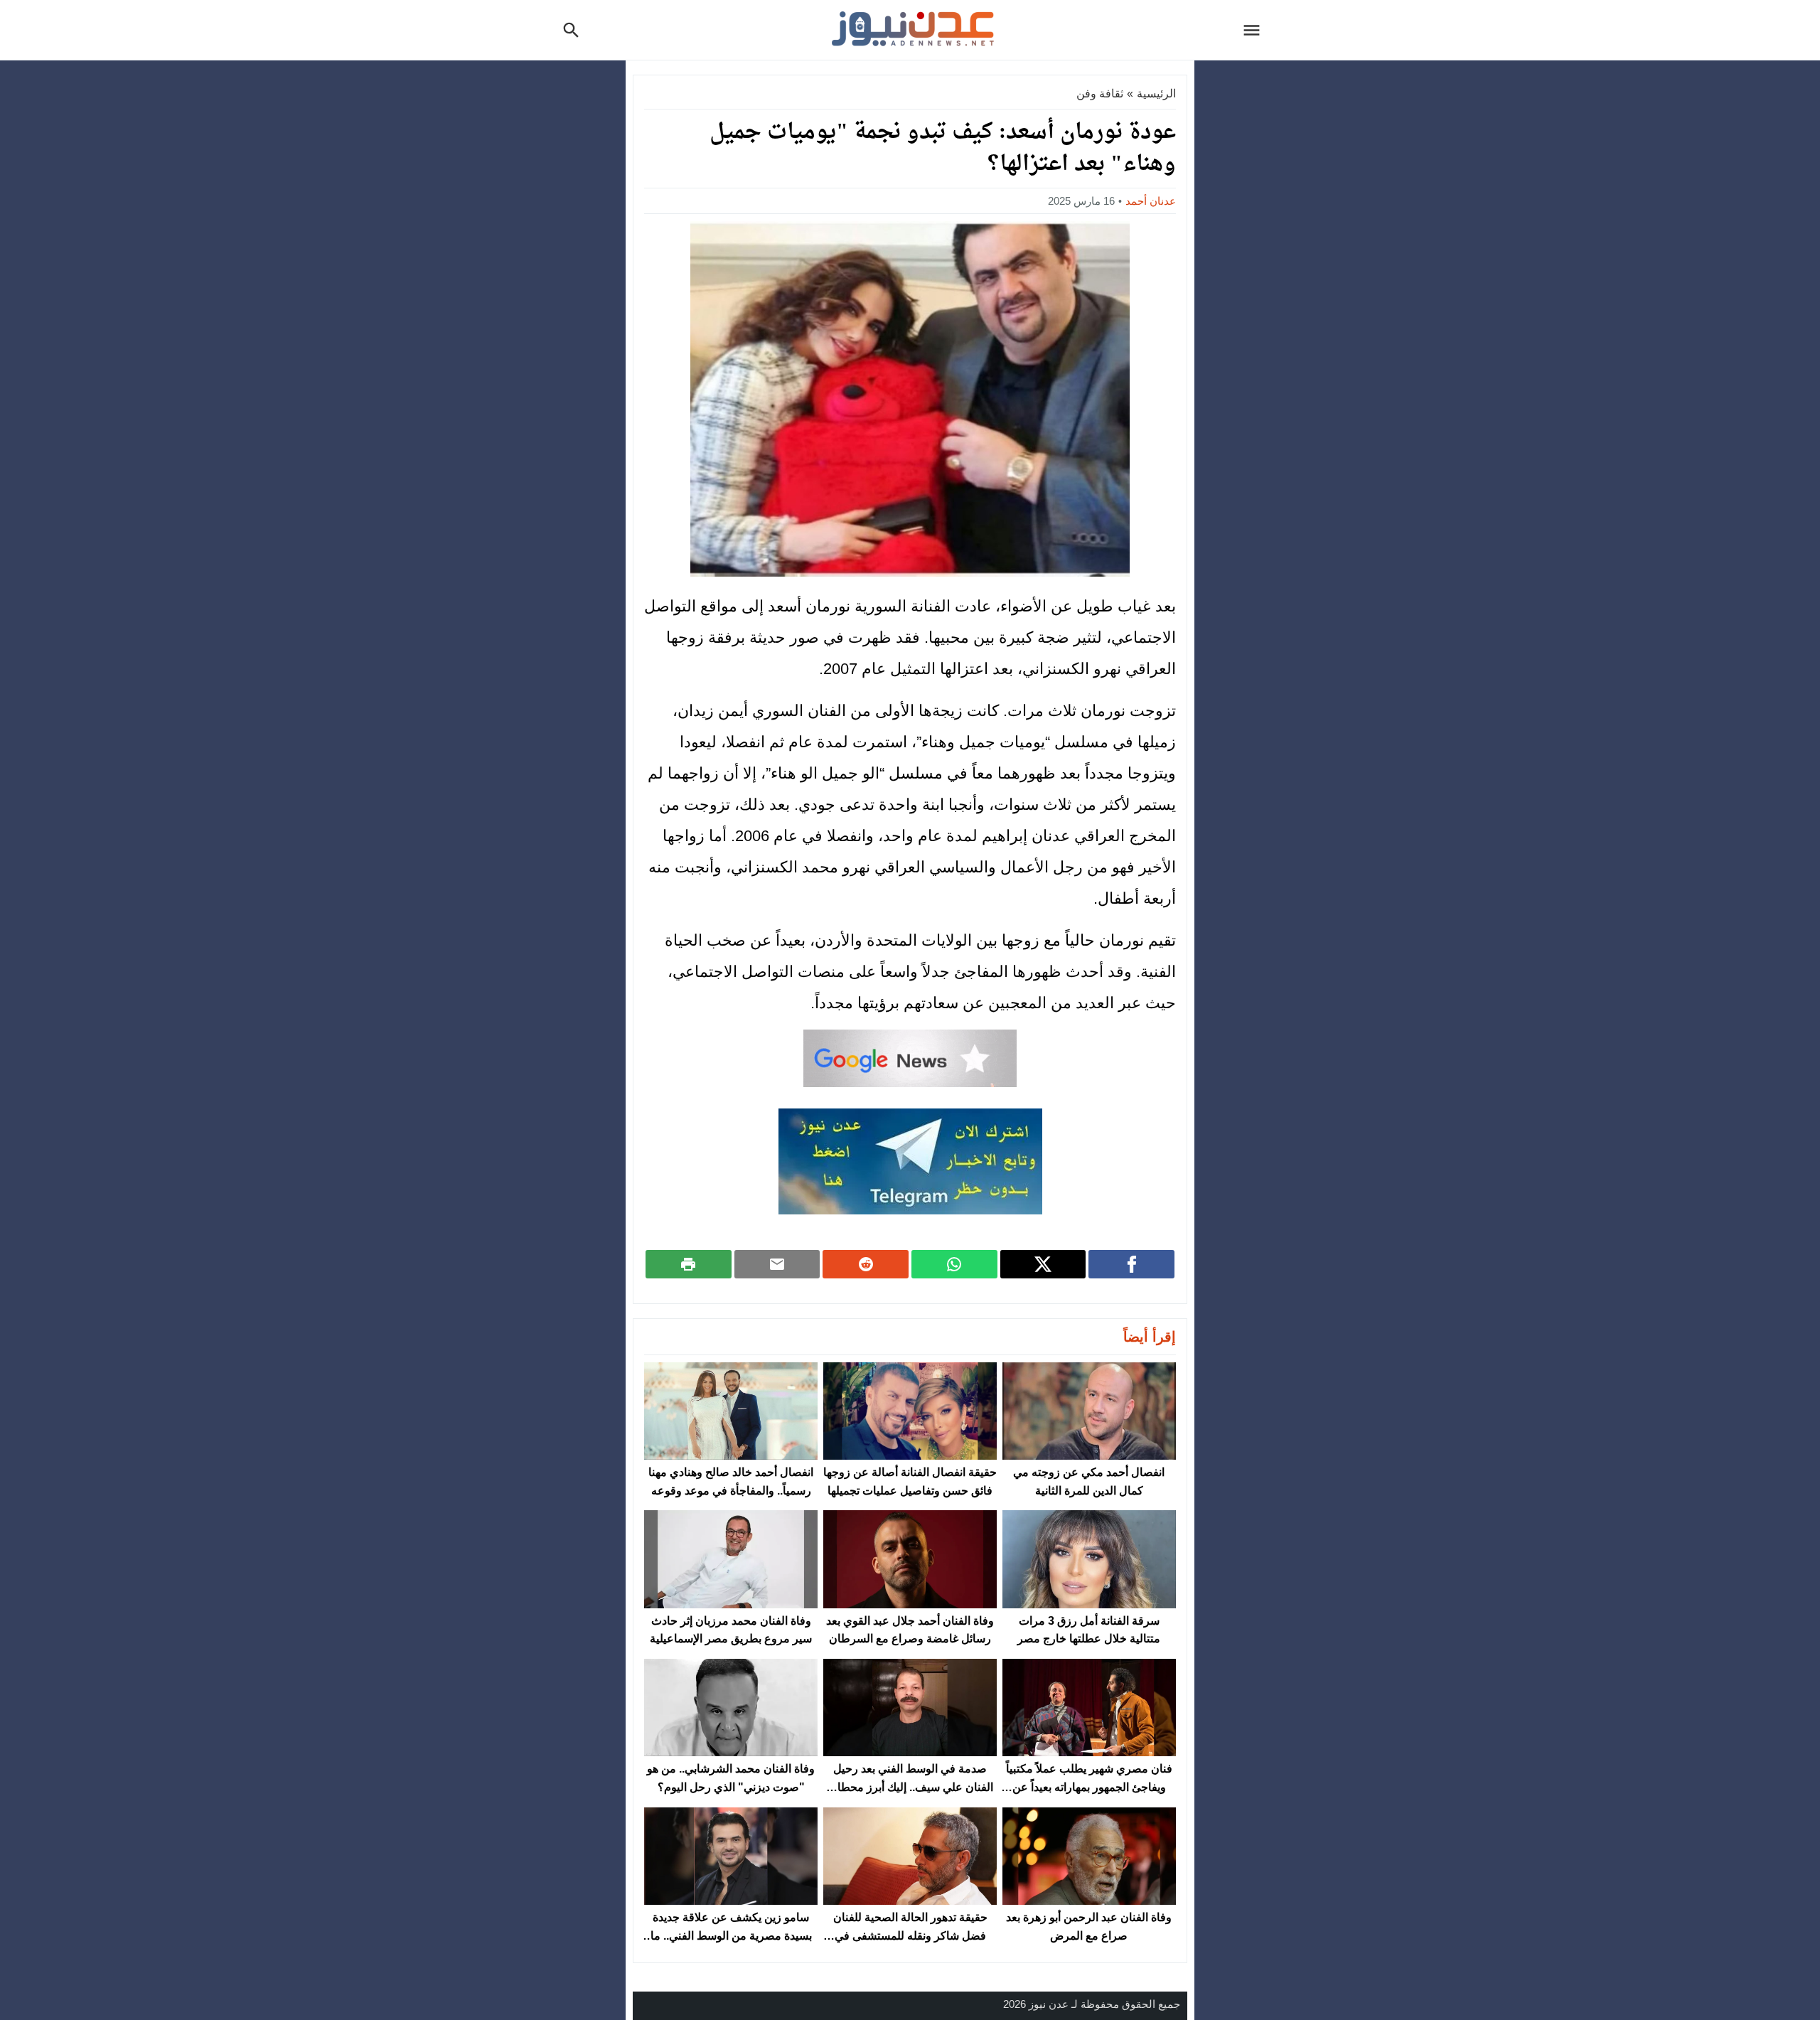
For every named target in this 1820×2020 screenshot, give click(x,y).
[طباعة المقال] (689, 1264)
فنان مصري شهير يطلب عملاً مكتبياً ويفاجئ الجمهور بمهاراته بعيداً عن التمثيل (1089, 1787)
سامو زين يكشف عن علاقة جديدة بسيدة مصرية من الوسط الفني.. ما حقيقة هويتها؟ (731, 1935)
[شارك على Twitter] (1043, 1264)
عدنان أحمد (1151, 201)
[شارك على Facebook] (1131, 1264)
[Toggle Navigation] (1256, 30)
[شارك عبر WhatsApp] (954, 1264)
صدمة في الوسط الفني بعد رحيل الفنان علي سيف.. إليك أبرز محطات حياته (910, 1787)
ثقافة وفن (1100, 93)
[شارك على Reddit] (866, 1264)
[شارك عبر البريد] (777, 1264)
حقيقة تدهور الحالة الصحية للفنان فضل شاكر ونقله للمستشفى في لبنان (910, 1935)
